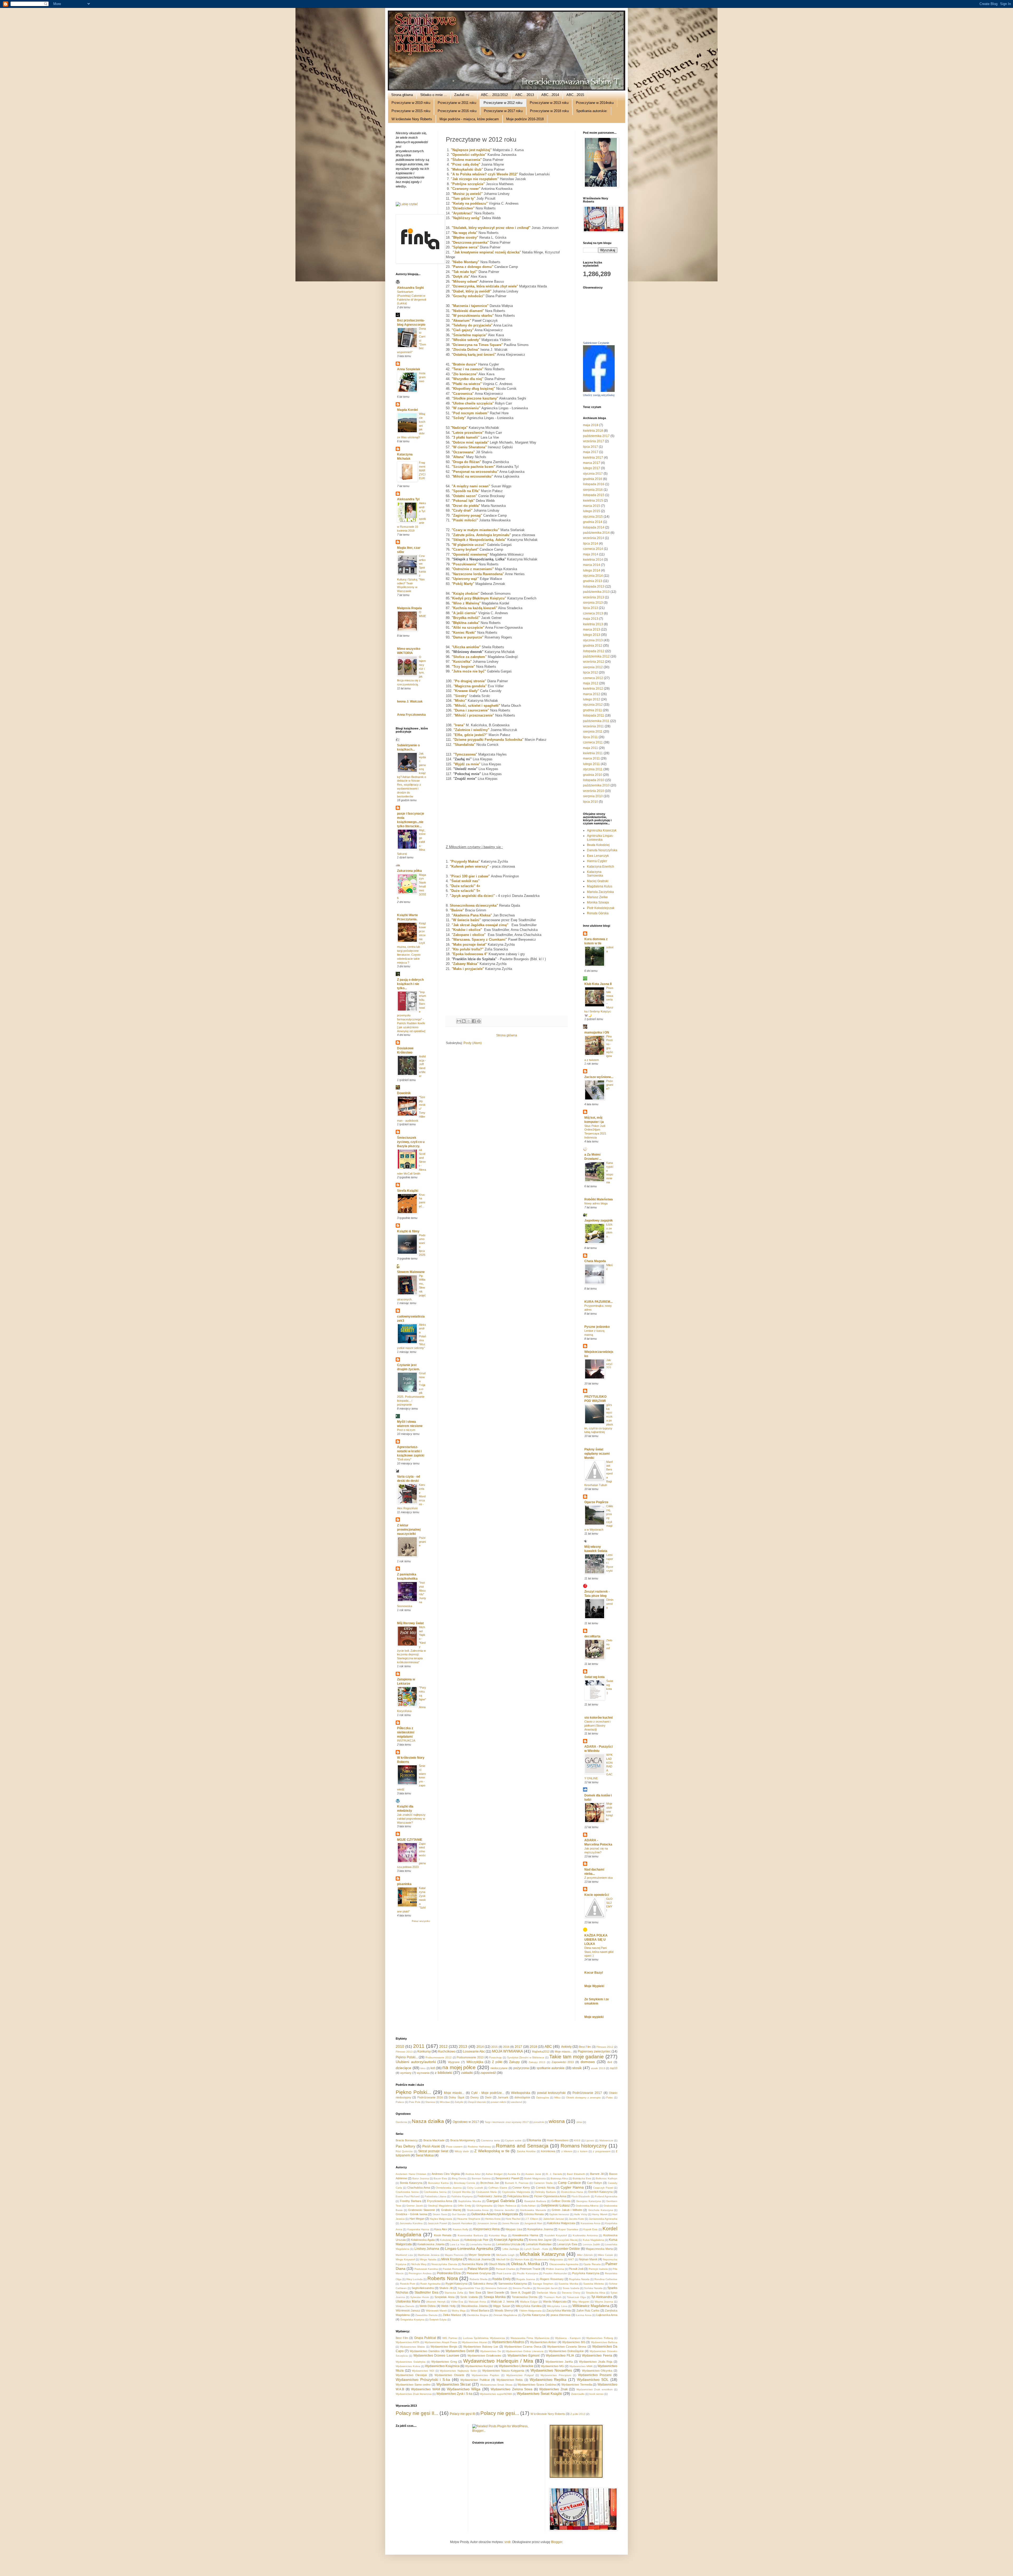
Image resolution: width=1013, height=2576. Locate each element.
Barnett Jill (597, 2174)
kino (423, 2068)
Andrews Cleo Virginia (446, 2174)
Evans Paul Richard (408, 2196)
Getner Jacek (415, 2206)
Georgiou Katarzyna (589, 2201)
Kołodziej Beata (450, 2240)
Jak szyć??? (609, 1364)
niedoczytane (499, 2068)
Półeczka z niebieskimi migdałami (406, 1732)
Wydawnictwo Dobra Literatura (525, 2351)
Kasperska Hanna (418, 2229)
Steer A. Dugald (521, 2293)
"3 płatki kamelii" (466, 437)
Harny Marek (600, 2214)
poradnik (539, 2122)
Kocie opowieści (597, 1895)
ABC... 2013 (525, 95)
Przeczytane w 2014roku (595, 103)
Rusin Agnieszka (430, 2284)
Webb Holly (448, 2306)
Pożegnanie (422, 1542)
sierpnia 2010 (593, 796)
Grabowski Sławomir (422, 2210)
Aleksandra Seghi (410, 288)
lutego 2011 (591, 764)
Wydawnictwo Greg (444, 2362)
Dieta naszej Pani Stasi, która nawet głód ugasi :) (599, 1952)
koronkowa (548, 2151)
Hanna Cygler (597, 861)
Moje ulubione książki (610, 1811)
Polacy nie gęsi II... (417, 2413)
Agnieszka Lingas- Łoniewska (600, 838)
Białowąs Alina (559, 2178)
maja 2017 (591, 452)
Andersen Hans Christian (411, 2174)
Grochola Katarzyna (601, 2210)
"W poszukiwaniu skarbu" (473, 316)
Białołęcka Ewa (582, 2178)
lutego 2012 (592, 699)
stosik (577, 2068)
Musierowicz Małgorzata (549, 2259)
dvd (610, 2062)
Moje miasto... (564, 2051)
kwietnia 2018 (593, 431)
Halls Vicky (580, 2214)
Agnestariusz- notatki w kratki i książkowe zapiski (411, 1451)
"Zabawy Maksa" (465, 964)
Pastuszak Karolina (426, 2269)
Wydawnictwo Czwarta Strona (567, 2347)
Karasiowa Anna (591, 2223)
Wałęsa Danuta (405, 2306)
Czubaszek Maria (486, 2192)
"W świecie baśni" (466, 920)
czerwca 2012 (593, 678)
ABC (548, 2046)
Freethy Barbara (411, 2201)
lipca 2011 (590, 737)
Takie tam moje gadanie (577, 2057)
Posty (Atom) (473, 1043)
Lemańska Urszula (508, 2244)
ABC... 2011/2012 (494, 95)
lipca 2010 (591, 802)
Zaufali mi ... (464, 95)
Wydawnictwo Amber (543, 2342)
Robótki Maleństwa (599, 1199)
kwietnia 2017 (593, 458)
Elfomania (534, 2140)
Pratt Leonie (504, 2273)
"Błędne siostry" (465, 237)
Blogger (557, 2542)
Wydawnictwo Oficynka (597, 2371)
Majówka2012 (541, 2051)
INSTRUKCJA (406, 1741)
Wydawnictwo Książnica (442, 2366)
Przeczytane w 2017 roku (503, 111)
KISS (577, 2140)
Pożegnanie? (610, 1085)
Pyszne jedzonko (597, 1327)
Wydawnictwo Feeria (597, 2356)
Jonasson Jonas (487, 2223)
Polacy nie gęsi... (500, 2413)
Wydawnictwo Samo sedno (413, 2385)
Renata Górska (598, 913)
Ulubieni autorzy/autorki (416, 2062)
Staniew (430, 2102)
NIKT (571, 2259)
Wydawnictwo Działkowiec (484, 2356)
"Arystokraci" (462, 213)
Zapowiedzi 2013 (563, 2062)
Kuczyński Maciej (567, 2240)
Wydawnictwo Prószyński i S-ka (423, 2380)
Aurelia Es (514, 2174)
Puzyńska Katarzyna (586, 2273)
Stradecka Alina (596, 2293)
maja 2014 (591, 554)
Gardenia (401, 2122)
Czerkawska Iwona (435, 2192)
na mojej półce (459, 2067)
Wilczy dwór (462, 2151)
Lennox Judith (591, 2244)
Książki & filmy (408, 1231)
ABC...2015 (575, 95)
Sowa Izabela (571, 2288)
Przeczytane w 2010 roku (411, 103)
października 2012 (596, 656)
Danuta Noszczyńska (602, 850)
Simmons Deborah (496, 2288)
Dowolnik (404, 1093)
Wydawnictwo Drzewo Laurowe (436, 2356)
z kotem (582, 2151)
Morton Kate (522, 2259)
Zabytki (459, 2102)
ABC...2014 (550, 95)
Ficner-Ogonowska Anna (550, 2196)
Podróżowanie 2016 (430, 2097)
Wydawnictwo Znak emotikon (595, 2389)
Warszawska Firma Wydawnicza (530, 2338)
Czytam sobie (513, 2140)
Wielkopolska (521, 2093)
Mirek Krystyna (452, 2259)
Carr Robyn (595, 2183)
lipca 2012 (591, 672)
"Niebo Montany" (465, 262)
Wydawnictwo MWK (581, 2366)
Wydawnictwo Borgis (444, 2347)
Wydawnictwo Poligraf (520, 2375)
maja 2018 (591, 425)
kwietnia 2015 (593, 501)
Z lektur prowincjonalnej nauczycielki (409, 1530)
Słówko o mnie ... (434, 95)
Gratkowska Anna (478, 2210)
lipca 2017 (591, 447)
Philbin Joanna (555, 2269)
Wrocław (445, 2102)
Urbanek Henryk (436, 2302)
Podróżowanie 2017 (587, 2093)
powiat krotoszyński (551, 2093)
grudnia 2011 (592, 710)
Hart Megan (417, 2219)
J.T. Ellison (532, 2219)
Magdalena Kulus (600, 886)
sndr (507, 2542)
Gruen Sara (440, 2214)
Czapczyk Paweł (603, 2188)
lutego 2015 (592, 511)
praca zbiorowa (561, 2315)
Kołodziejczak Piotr (476, 2240)
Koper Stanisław (568, 2229)
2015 (494, 2047)
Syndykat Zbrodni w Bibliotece (526, 2057)
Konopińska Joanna (540, 2229)
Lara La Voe (457, 2244)
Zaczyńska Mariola (559, 2310)
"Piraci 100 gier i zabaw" (470, 876)
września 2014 (594, 538)
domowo (588, 2062)
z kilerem (567, 2151)
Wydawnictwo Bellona (604, 2342)
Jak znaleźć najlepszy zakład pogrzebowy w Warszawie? (411, 1819)
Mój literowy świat (410, 1623)
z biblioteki (443, 2073)
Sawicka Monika (568, 2284)
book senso (596, 2394)
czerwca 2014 (593, 549)
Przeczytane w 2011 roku (457, 103)
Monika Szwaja (598, 902)
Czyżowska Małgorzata (516, 2192)
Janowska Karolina (411, 2223)
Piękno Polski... (407, 2057)
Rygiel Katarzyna (457, 2284)
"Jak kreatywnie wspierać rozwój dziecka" (487, 252)
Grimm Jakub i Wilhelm (567, 2210)
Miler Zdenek (585, 2255)
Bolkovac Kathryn (607, 2178)
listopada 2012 (594, 651)
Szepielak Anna (444, 2297)
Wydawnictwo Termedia (577, 2385)
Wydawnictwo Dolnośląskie (566, 2351)
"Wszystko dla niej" (468, 379)
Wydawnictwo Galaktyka (411, 2362)
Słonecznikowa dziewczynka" (474, 905)
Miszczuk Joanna (479, 2259)
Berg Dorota (459, 2178)
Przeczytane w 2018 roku (549, 111)
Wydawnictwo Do (491, 2351)
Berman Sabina (481, 2178)
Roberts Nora (443, 2278)
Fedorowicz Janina (490, 2196)
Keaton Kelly (460, 2229)
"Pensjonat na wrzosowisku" (475, 472)
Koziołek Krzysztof (556, 2235)
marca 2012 (592, 694)
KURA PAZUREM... (598, 1302)
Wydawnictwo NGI (423, 2371)
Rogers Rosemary (552, 2279)
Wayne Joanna (604, 2302)
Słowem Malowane (411, 1272)
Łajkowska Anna (607, 2315)
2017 (518, 2047)
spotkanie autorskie (551, 2068)
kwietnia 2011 (593, 753)
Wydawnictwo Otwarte (449, 2375)
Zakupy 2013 (537, 2062)
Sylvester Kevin (420, 2297)
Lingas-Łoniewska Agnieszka (469, 2248)
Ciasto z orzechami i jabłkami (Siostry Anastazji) (597, 1726)
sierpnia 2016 (593, 490)
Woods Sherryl (504, 2310)
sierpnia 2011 (593, 732)
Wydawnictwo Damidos (425, 2351)
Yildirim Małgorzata (530, 2311)
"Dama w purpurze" (468, 637)
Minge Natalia (428, 2259)
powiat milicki (498, 2102)
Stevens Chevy (571, 2293)
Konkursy (424, 2051)
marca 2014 (592, 565)
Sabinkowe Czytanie (596, 343)
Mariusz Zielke (597, 897)
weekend (517, 2102)
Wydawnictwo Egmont (524, 2356)
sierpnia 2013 (593, 603)
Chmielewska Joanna (449, 2188)
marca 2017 (592, 463)
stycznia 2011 (593, 769)
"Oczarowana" (463, 452)
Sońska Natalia (593, 2288)
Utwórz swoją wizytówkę (599, 395)
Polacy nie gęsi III (462, 2414)
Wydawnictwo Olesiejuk (411, 2375)
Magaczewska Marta (599, 2249)
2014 (480, 2047)
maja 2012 (591, 683)
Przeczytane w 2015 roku (411, 111)
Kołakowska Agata (423, 2240)
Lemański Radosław (539, 2244)
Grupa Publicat (425, 2338)
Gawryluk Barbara (535, 2201)
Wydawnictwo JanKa (559, 2362)
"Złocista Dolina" (465, 350)
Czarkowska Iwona (407, 2192)
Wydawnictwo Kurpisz (479, 2366)
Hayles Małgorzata (441, 2219)
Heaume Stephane (469, 2219)
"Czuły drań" (462, 510)
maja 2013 (591, 619)
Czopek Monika (461, 2192)
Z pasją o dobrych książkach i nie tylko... (410, 984)
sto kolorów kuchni (598, 1718)
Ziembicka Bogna (478, 2315)
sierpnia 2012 (593, 667)
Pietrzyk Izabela (598, 2269)
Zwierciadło (578, 2394)
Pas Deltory (405, 2146)
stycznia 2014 (593, 576)
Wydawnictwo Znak (553, 2389)
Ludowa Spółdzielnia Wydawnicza (484, 2338)
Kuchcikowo (447, 2051)
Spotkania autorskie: (592, 111)
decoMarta (592, 1636)
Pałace (400, 2102)
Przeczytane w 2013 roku (549, 103)
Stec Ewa (475, 2293)
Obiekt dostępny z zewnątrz (584, 2097)
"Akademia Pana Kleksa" (472, 915)
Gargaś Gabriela (500, 2201)
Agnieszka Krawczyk (602, 830)
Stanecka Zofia (454, 2293)
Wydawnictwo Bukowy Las (481, 2347)
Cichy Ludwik (475, 2188)
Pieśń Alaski (431, 2146)
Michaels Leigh (505, 2255)
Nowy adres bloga (596, 1203)
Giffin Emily (464, 2206)
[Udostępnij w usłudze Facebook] (474, 1021)
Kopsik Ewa (590, 2229)
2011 (419, 2046)
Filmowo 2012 (605, 2047)
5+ (465, 891)
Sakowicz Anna (483, 2284)
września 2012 (594, 662)
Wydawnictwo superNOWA (496, 2394)
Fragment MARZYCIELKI (422, 470)
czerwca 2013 (593, 613)
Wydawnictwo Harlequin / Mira (498, 2361)
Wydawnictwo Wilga (464, 2389)
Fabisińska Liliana (436, 2196)
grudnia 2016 (593, 479)
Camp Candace (569, 2183)
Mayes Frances (454, 2255)
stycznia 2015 (593, 517)
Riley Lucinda (414, 2279)
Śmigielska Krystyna (412, 2320)
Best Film (585, 2047)
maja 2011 (591, 748)
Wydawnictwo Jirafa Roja (596, 2362)
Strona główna (402, 95)
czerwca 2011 (593, 742)
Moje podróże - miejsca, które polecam (469, 119)
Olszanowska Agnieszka (564, 2264)
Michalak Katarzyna (542, 2254)
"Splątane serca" (465, 247)
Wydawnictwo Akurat (474, 2342)
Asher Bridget (494, 2174)
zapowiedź (488, 2073)
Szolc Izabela (469, 2297)
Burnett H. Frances (517, 2183)
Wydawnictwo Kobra (408, 2366)
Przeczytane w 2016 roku (457, 111)
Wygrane (454, 2062)
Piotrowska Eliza (449, 2273)
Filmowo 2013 (404, 2052)
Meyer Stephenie (479, 2255)
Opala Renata (592, 2264)
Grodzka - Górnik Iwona (411, 2214)
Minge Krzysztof (405, 2259)
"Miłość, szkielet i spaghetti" (477, 706)
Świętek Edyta (438, 2320)
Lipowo (590, 2140)
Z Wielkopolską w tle (492, 2151)
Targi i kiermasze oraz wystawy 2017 (507, 2122)
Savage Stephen (543, 2284)
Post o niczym (406, 1430)
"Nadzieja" (459, 428)
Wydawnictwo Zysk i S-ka (454, 2394)
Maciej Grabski (598, 881)
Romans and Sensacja (522, 2146)
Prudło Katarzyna (527, 2273)
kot (433, 2068)
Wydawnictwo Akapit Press (441, 2342)
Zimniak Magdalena (505, 2315)
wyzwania (423, 2073)
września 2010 (594, 791)
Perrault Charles (505, 2269)
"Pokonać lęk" (463, 501)
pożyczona (521, 2068)
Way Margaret (581, 2302)
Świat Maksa (425, 2155)
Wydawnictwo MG (552, 2366)
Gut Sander (459, 2214)
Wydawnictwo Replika (548, 2380)
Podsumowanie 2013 (470, 2057)
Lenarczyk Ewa (567, 2244)
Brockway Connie (465, 2183)
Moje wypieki (594, 2017)
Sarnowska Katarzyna (513, 2284)
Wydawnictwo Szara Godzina (537, 2385)
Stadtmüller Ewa (426, 2293)
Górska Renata (534, 2214)
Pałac (610, 2097)
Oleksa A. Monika (526, 2264)
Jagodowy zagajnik (599, 1220)
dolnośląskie (522, 2097)
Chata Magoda (595, 1261)
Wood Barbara (480, 2310)
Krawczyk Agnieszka (508, 2240)
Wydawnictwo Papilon (485, 2375)
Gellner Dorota (561, 2201)
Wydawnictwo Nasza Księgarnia (503, 2371)
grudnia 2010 (593, 775)
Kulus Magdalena (593, 2240)
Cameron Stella (543, 2183)
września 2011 (593, 726)
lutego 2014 (592, 570)
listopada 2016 (594, 484)
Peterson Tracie (530, 2269)
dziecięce (403, 2068)
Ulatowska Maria (408, 2301)
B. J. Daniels (554, 2174)
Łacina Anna (584, 2315)
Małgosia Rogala (409, 608)
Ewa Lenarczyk (598, 856)
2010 (400, 2046)
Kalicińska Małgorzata (561, 2223)
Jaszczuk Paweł (437, 2223)
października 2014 (596, 533)
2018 (533, 2047)
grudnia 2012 (593, 646)
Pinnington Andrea (420, 2273)
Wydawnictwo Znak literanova (414, 2394)
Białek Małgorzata (535, 2178)
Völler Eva (457, 2302)
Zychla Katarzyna (534, 2315)
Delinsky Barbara (545, 2192)
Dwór (488, 2097)
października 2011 (596, 721)
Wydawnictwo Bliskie (412, 2347)
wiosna (557, 2121)
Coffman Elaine (498, 2188)
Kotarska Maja (498, 2235)
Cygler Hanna (572, 2187)
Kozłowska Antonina (585, 2235)
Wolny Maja (459, 2311)
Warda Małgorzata (555, 2301)
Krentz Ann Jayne (540, 2240)
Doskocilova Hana (572, 2192)
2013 (463, 2046)
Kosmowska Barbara (470, 2235)
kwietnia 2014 (593, 560)
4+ (465, 886)
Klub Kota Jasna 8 (598, 984)
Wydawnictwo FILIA (560, 2356)
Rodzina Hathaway (479, 2147)
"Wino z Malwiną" (466, 603)
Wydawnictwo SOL (593, 2380)
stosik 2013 (598, 2068)
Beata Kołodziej (598, 845)
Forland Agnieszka (606, 2196)
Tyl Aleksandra (602, 2297)
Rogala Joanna (526, 2279)
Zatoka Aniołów (526, 2151)
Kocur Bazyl (594, 1973)
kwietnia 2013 (593, 624)
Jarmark (503, 2097)
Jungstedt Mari (533, 2223)
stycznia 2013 (593, 640)
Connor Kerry (521, 2188)
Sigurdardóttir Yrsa (469, 2288)
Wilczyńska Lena (557, 2306)
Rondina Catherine (606, 2279)
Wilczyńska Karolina (528, 2306)
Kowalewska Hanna (525, 2235)
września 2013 (594, 597)
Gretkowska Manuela (533, 2210)
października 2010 (596, 785)
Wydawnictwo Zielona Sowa (512, 2389)
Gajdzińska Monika (470, 2201)
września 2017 (594, 441)
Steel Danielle (496, 2293)
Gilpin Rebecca (507, 2206)
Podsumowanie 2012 (439, 2057)
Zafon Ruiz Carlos (588, 2310)
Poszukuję (495, 2057)
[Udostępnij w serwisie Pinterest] (479, 1021)
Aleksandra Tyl (408, 499)
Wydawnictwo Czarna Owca (523, 2347)
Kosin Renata (443, 2235)
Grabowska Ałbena (587, 2206)
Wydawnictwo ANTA (408, 2342)
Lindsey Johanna (427, 2249)
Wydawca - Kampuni (568, 2338)
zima (579, 2122)
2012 (443, 2046)
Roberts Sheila (479, 2279)
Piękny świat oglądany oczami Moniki (597, 1454)
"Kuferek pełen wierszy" (469, 866)
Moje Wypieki (594, 1986)
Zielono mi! (609, 1644)
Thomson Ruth (553, 2297)
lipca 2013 (591, 608)
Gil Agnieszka (484, 2206)
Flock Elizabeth (581, 2196)
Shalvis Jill (446, 2288)
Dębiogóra (543, 2097)
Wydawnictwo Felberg (600, 2338)
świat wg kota (594, 1677)
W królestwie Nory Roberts (412, 119)
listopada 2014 (594, 527)
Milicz (557, 2097)
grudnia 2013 (593, 581)
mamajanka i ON (597, 1032)
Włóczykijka (475, 2062)
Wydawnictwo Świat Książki (539, 2394)
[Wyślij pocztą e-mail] (459, 1021)
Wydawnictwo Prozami (595, 2375)
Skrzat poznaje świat (433, 2151)
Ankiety (566, 2047)
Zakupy (514, 2062)
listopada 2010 (594, 780)
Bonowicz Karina (438, 2183)
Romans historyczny (584, 2146)
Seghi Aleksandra (423, 2288)
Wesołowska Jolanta (474, 2306)
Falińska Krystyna (462, 2196)
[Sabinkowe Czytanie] (599, 391)
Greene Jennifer (505, 2210)
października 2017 (596, 436)
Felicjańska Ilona (518, 2196)
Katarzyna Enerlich (601, 867)
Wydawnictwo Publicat (475, 2380)
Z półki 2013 (578, 2414)
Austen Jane (533, 2174)
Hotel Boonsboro (558, 2140)
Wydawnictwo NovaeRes (551, 2370)
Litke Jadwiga (511, 2249)
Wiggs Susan (501, 2306)
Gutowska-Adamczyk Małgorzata (495, 2214)
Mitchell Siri (503, 2259)
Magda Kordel (407, 410)
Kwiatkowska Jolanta (431, 2244)
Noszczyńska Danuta (444, 2264)
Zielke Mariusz (452, 2315)
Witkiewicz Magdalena (591, 2306)
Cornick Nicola (545, 2188)
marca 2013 (592, 629)
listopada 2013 (594, 587)
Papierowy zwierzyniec (594, 2051)
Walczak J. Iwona (503, 2301)
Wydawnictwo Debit (460, 2351)
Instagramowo (422, 377)
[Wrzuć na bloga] (464, 1021)
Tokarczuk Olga (576, 2297)
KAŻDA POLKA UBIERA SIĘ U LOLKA (596, 1940)
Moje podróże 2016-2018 (525, 119)
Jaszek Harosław (462, 2223)
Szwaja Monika (495, 2297)
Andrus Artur (473, 2174)
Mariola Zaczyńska (600, 892)
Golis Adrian (529, 2206)
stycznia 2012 (593, 705)
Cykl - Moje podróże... (488, 2093)
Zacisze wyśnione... (599, 1077)
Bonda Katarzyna (411, 2183)
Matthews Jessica (429, 2255)
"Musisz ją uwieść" (467, 194)
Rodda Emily (501, 2279)
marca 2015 (592, 506)
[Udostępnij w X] (469, 1021)
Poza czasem (454, 2147)
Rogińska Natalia (579, 2279)
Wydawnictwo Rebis (510, 2380)
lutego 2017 (592, 468)
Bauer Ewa (440, 2178)
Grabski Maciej (451, 2210)
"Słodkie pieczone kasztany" (475, 398)
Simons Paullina (522, 2288)
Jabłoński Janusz (554, 2219)
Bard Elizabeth (576, 2174)
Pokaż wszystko (421, 1921)
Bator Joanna (421, 2178)
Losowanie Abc (474, 2051)
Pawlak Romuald (453, 2269)
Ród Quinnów (404, 2151)
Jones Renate (511, 2223)
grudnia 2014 (593, 522)
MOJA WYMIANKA (507, 2051)
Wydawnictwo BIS (574, 2342)
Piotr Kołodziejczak (601, 908)
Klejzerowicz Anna (486, 2229)
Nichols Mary (419, 2264)
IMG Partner (450, 2338)
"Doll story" (404, 1459)
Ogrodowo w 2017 (466, 2122)
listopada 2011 (594, 715)
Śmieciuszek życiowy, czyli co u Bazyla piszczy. (411, 1142)
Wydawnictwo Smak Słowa (496, 2385)
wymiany (406, 2073)
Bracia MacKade (434, 2140)
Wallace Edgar (529, 2302)
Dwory (475, 2097)
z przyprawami (601, 2151)
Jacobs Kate (576, 2219)
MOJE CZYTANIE (410, 1840)
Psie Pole (415, 2102)
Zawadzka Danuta (426, 2315)
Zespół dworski (477, 2102)
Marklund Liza (404, 2255)
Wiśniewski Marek (436, 2311)
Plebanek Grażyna (479, 2273)
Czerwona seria (490, 2140)
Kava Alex (441, 2229)
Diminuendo (610, 1604)
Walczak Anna (477, 2302)
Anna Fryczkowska (411, 715)
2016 (506, 2047)
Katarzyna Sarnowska (595, 874)
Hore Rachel (513, 2219)
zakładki (467, 2073)
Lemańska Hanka (481, 2244)
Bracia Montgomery (463, 2140)
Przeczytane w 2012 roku (503, 103)
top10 (614, 2068)
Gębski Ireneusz (559, 2214)
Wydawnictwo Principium (556, 2375)
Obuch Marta (497, 2264)
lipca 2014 (591, 544)
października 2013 (596, 592)
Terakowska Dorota (525, 2297)
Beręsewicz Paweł (507, 2178)
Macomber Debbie (567, 2249)
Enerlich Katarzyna (601, 2192)
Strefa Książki (408, 1191)
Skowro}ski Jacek (547, 2288)
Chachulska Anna (419, 2188)
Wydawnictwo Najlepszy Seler (458, 2371)
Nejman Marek (588, 2259)
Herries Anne (493, 2219)
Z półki (497, 2062)
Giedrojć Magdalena (440, 2206)
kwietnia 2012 (593, 689)
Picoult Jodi (576, 2269)
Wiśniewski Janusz (408, 2310)
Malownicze (606, 2140)
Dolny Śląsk (457, 2097)
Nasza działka (428, 2121)
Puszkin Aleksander (555, 2273)
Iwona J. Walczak (410, 701)
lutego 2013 (592, 635)
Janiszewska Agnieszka (603, 2219)
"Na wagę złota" (465, 233)
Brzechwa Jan (490, 2183)
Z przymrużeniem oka (598, 1878)
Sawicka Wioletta (594, 2284)
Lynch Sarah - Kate (536, 2249)
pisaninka (404, 1884)
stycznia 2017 (593, 474)
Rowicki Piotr (408, 2284)
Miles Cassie (605, 2255)
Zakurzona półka (409, 871)
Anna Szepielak (409, 369)
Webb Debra (427, 2306)
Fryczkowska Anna (440, 2201)
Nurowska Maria (472, 2264)
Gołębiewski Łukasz (555, 2205)
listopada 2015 (594, 495)
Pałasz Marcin (478, 2269)
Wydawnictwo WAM (426, 2389)
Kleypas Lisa (514, 2229)
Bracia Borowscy (407, 2140)
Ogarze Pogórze (596, 1502)
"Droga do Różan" (466, 462)
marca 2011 (591, 758)
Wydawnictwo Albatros (508, 2342)
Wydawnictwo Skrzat (454, 2384)
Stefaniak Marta (546, 2293)
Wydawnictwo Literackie (516, 2366)
